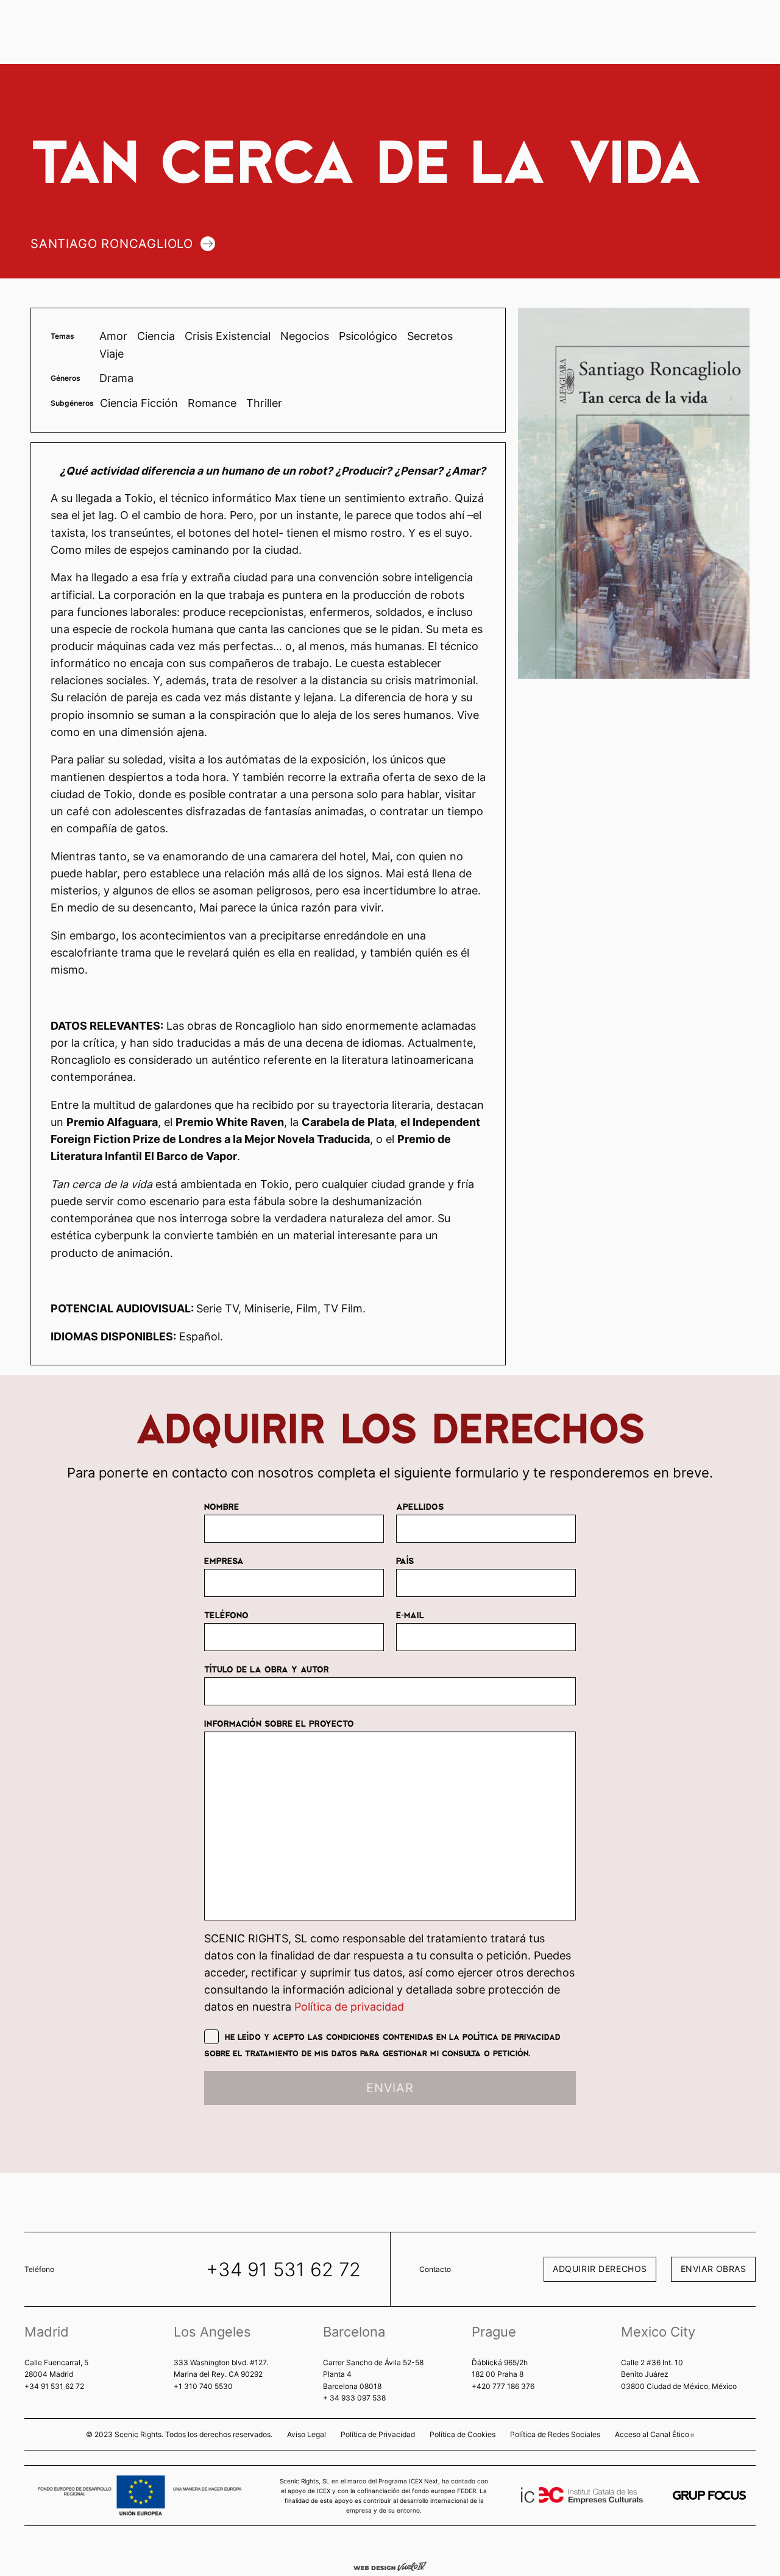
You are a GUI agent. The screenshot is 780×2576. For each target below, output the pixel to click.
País (405, 1560)
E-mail (410, 1615)
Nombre (222, 1506)
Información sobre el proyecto (279, 1723)
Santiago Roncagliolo (112, 244)
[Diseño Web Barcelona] (390, 2566)
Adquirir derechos (600, 2269)
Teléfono (226, 1615)
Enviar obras (714, 2269)
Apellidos (420, 1506)
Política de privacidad (349, 2007)
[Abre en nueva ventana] (709, 2495)
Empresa (224, 1560)
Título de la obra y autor (267, 1669)
